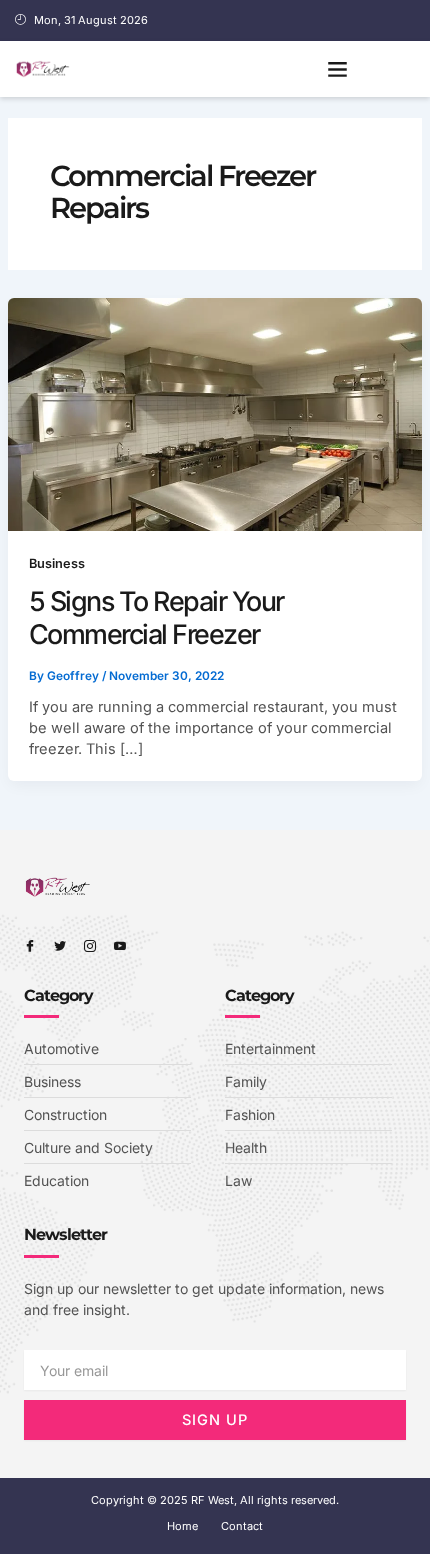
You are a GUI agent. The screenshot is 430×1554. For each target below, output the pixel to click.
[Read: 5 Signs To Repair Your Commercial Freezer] (215, 412)
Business (57, 563)
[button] (338, 69)
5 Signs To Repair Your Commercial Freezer (156, 618)
